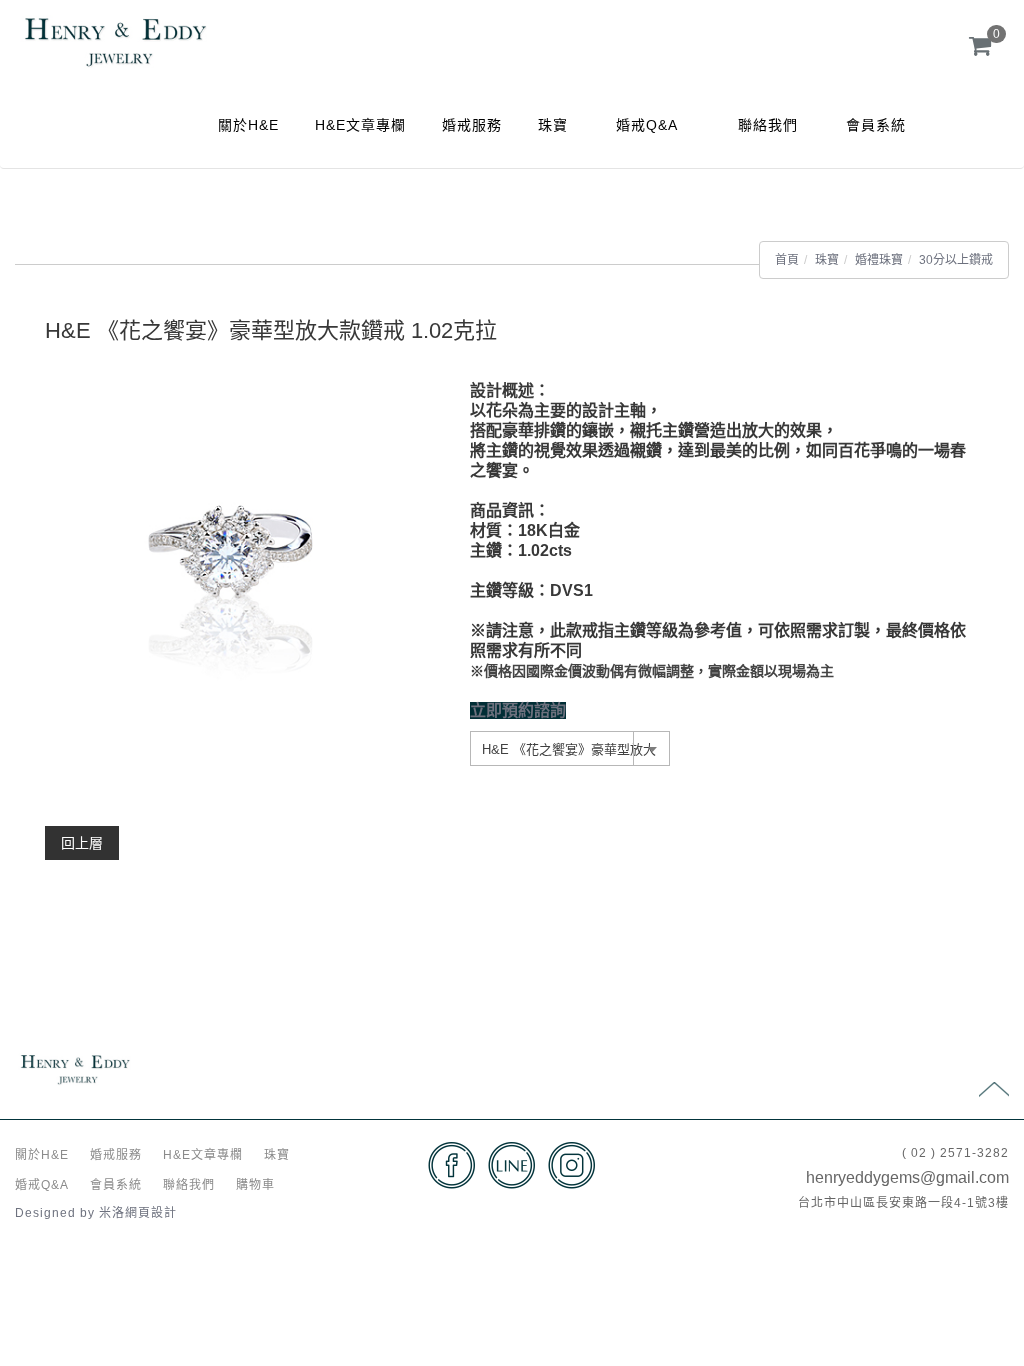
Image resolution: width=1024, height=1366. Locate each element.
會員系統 (876, 125)
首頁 (787, 260)
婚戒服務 (472, 125)
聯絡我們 (768, 125)
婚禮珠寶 (879, 260)
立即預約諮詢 (518, 710)
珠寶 (553, 125)
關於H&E (248, 125)
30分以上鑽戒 (956, 260)
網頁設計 (151, 1213)
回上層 (82, 843)
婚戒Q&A (647, 125)
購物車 (255, 1185)
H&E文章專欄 (360, 125)
